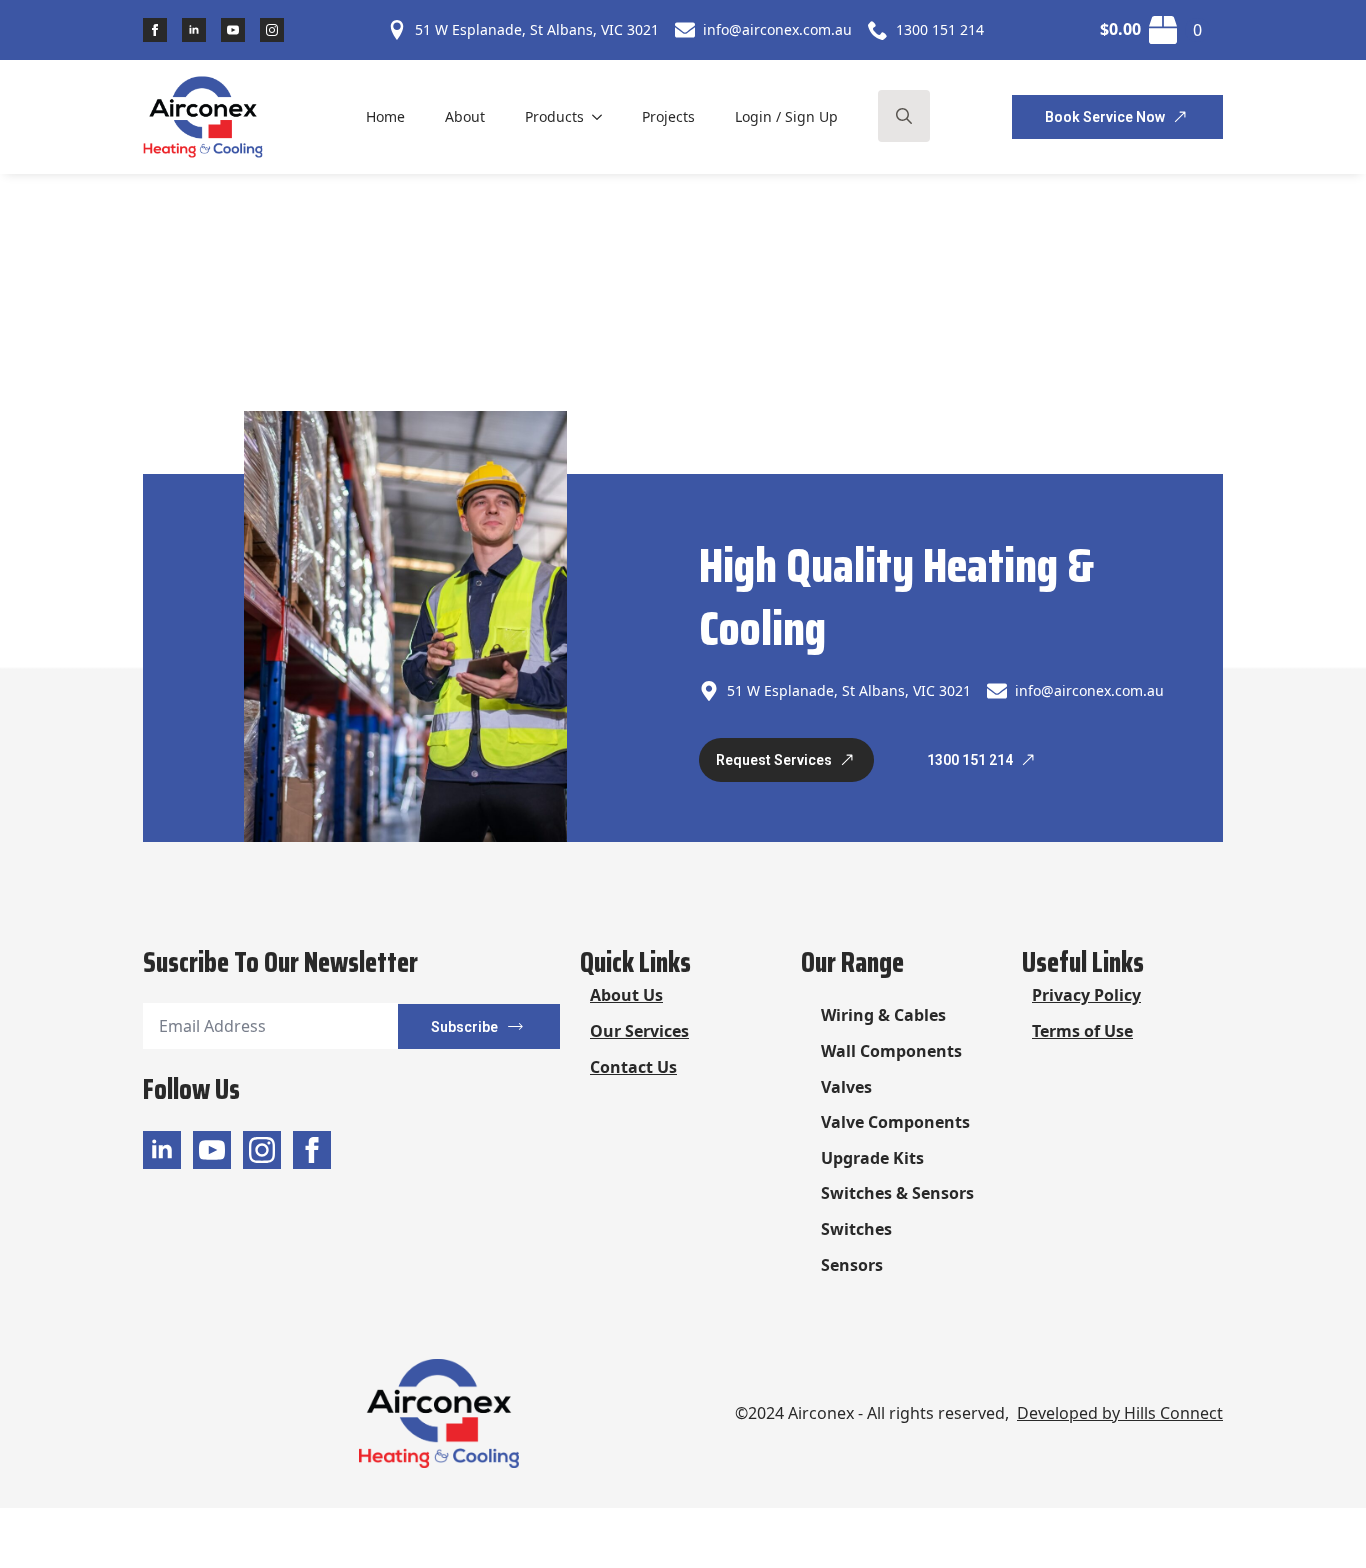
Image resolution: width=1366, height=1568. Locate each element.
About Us (626, 995)
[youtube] (233, 30)
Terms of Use (1082, 1031)
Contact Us (633, 1067)
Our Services (639, 1031)
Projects (668, 116)
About (465, 116)
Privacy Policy (1086, 995)
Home (385, 116)
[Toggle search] (904, 116)
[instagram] (272, 30)
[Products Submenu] (603, 117)
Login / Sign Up (786, 116)
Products (554, 116)
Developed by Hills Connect (1120, 1413)
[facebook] (155, 30)
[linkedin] (194, 30)
